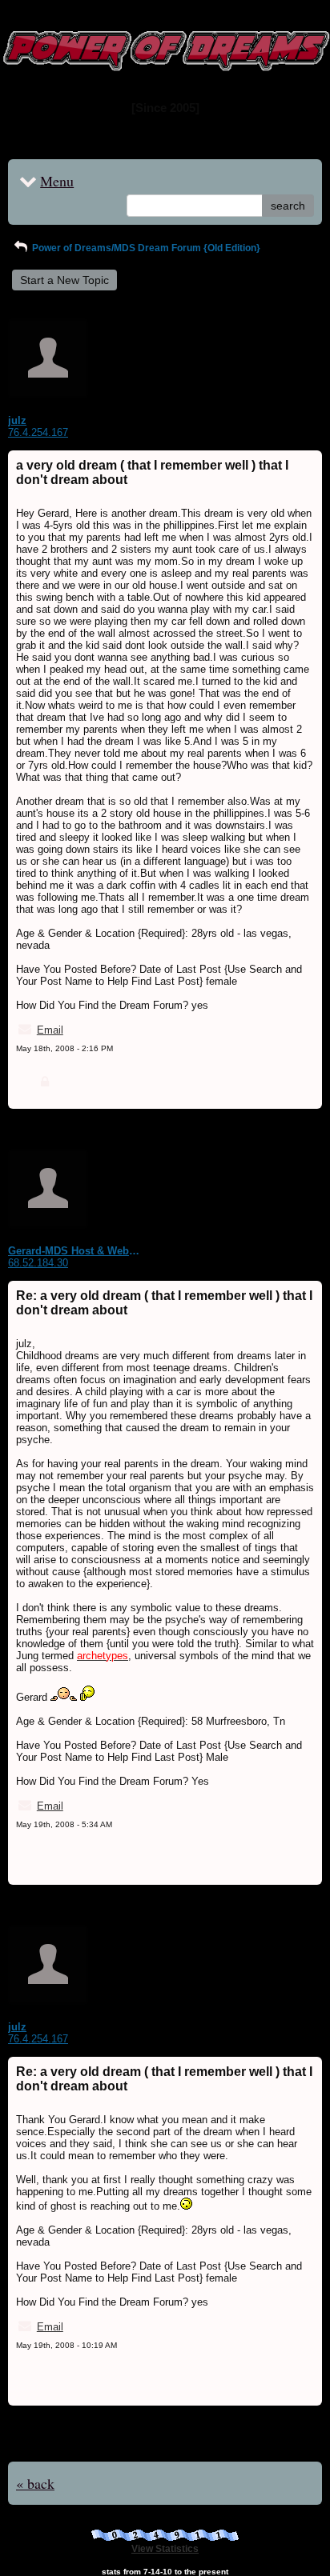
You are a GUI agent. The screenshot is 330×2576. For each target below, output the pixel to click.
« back (35, 2483)
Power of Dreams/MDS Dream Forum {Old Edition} (145, 248)
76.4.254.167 (38, 432)
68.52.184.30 (38, 1263)
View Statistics (165, 2549)
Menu (57, 181)
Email (50, 1030)
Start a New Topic (64, 280)
